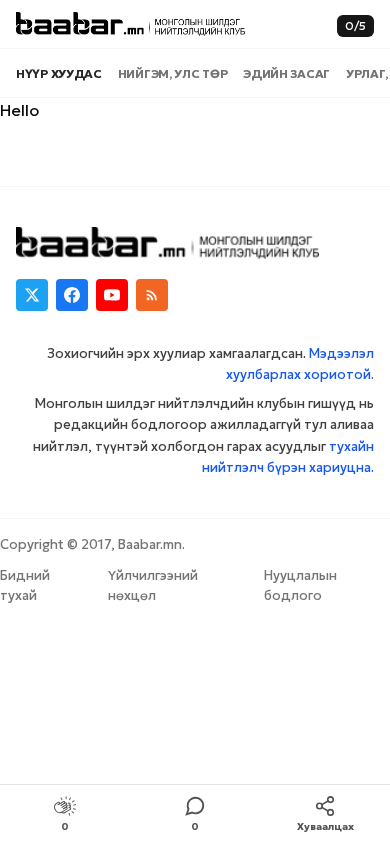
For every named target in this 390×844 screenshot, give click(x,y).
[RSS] (152, 295)
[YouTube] (112, 295)
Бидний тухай (25, 585)
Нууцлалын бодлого (300, 585)
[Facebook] (72, 295)
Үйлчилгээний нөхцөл (153, 585)
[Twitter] (32, 295)
